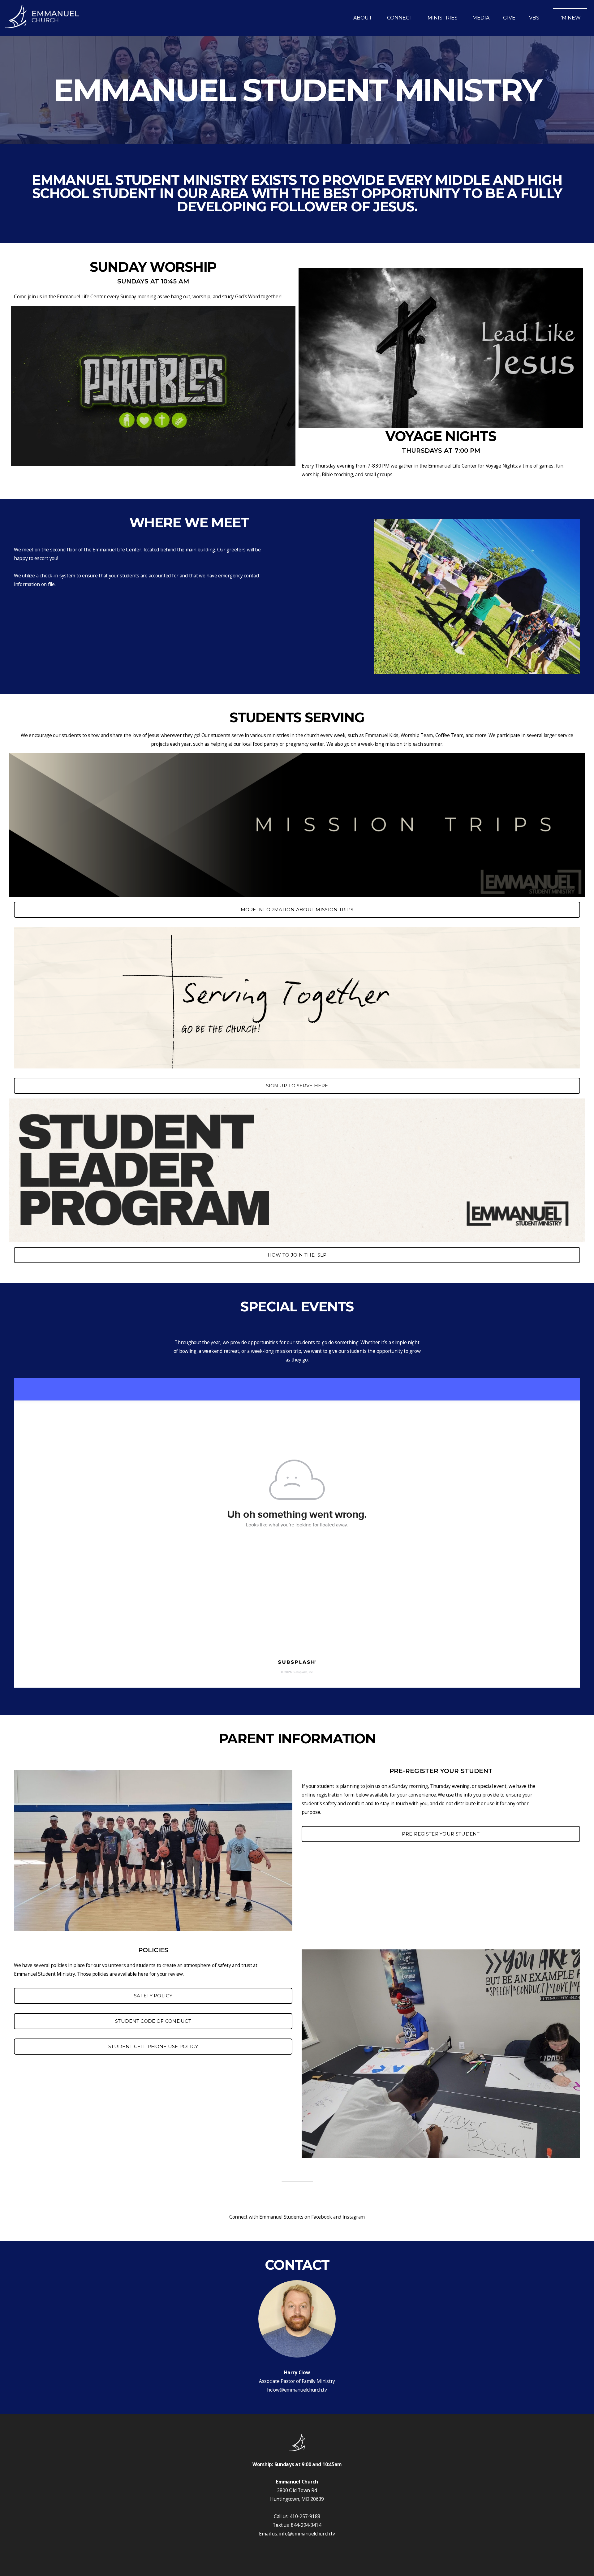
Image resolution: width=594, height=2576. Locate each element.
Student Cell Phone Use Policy (153, 2046)
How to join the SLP (297, 1255)
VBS (534, 18)
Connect (400, 18)
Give (509, 18)
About (363, 18)
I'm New (570, 18)
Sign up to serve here (297, 1086)
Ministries (443, 18)
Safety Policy (153, 1996)
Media (481, 18)
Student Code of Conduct (153, 2021)
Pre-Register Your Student (441, 1834)
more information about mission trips (297, 910)
